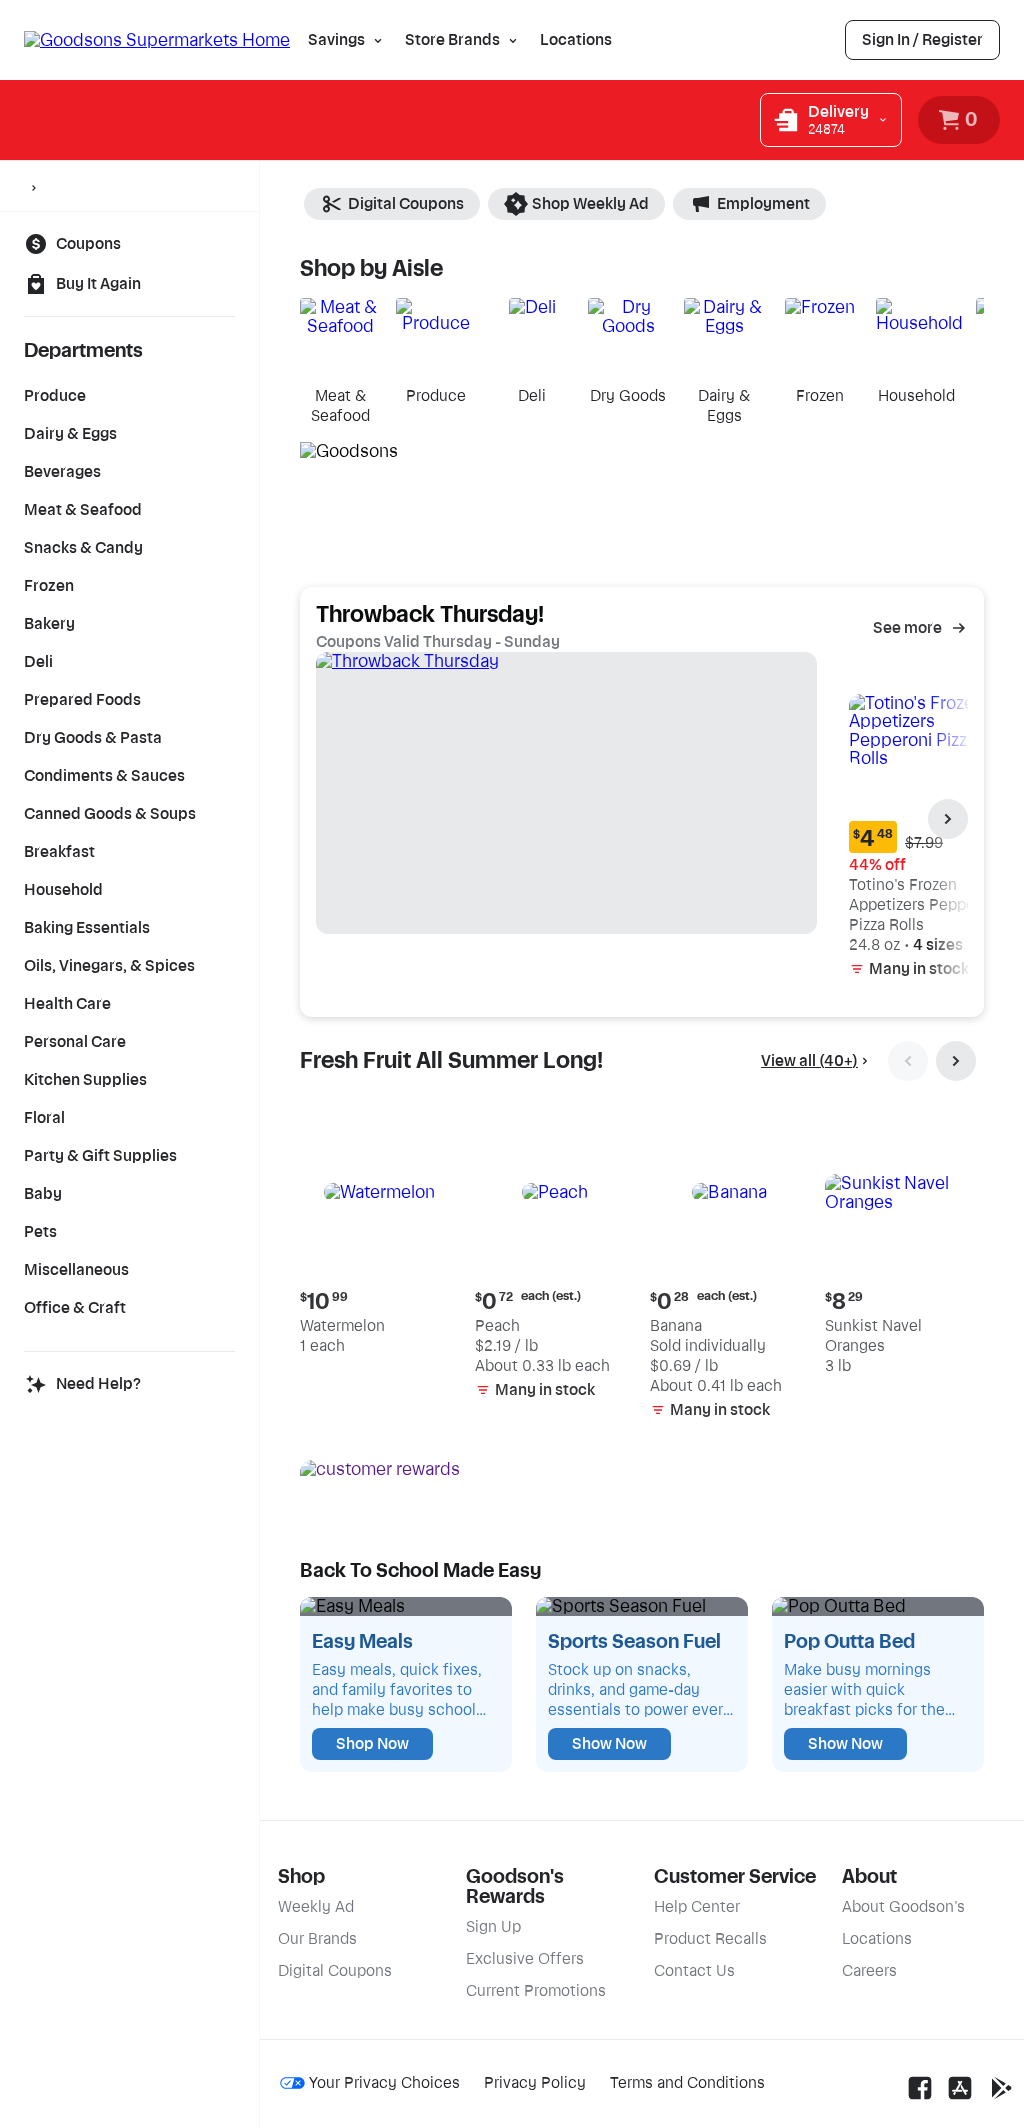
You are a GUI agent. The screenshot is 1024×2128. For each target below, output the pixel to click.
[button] (379, 1236)
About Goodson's (903, 1907)
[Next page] (948, 819)
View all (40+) (809, 1061)
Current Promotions (536, 1991)
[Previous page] (908, 1061)
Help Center (697, 1907)
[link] (922, 40)
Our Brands (317, 1939)
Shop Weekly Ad (590, 204)
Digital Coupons (406, 204)
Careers (869, 1971)
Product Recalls (710, 1939)
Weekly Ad (316, 1907)
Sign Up (493, 1927)
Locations (576, 40)
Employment (763, 204)
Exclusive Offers (525, 1959)
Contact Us (694, 1971)
